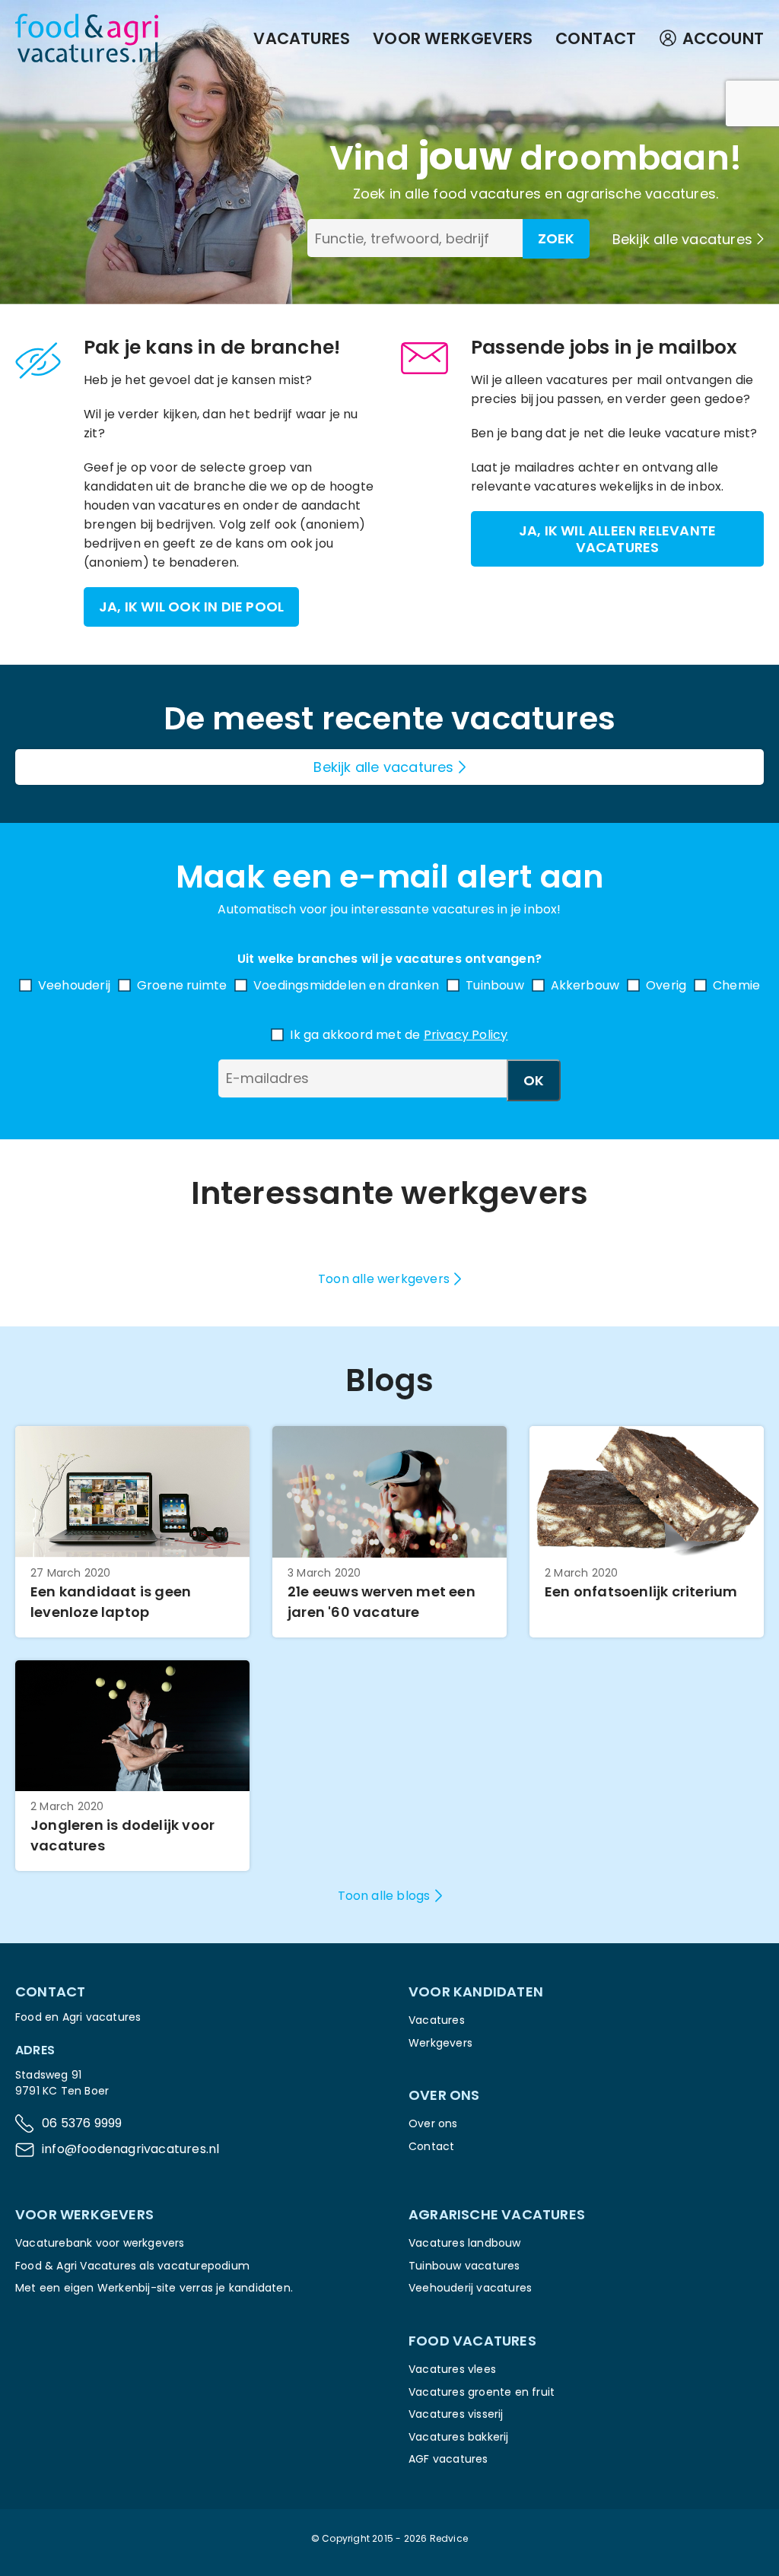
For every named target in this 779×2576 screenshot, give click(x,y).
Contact (596, 38)
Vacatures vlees (452, 2369)
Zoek (556, 238)
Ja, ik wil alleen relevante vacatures (617, 539)
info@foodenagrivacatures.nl (130, 2149)
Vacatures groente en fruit (482, 2392)
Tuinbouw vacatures (464, 2266)
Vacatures (302, 38)
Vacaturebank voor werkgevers (100, 2243)
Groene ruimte (182, 985)
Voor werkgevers (453, 38)
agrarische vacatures (641, 194)
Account (723, 38)
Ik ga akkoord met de (399, 1035)
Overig (666, 985)
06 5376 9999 (82, 2123)
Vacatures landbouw (465, 2243)
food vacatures (487, 194)
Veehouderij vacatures (470, 2288)
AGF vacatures (448, 2459)
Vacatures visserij (456, 2414)
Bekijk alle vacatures (682, 239)
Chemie (736, 985)
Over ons (433, 2123)
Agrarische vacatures (497, 2214)
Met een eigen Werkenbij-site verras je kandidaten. (154, 2288)
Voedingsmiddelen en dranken (346, 985)
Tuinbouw (495, 985)
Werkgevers (440, 2043)
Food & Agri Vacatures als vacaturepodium (132, 2266)
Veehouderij (74, 985)
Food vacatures (472, 2341)
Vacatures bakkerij (459, 2437)
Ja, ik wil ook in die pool (191, 607)
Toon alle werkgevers (384, 1279)
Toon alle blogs (384, 1896)
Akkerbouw (585, 985)
